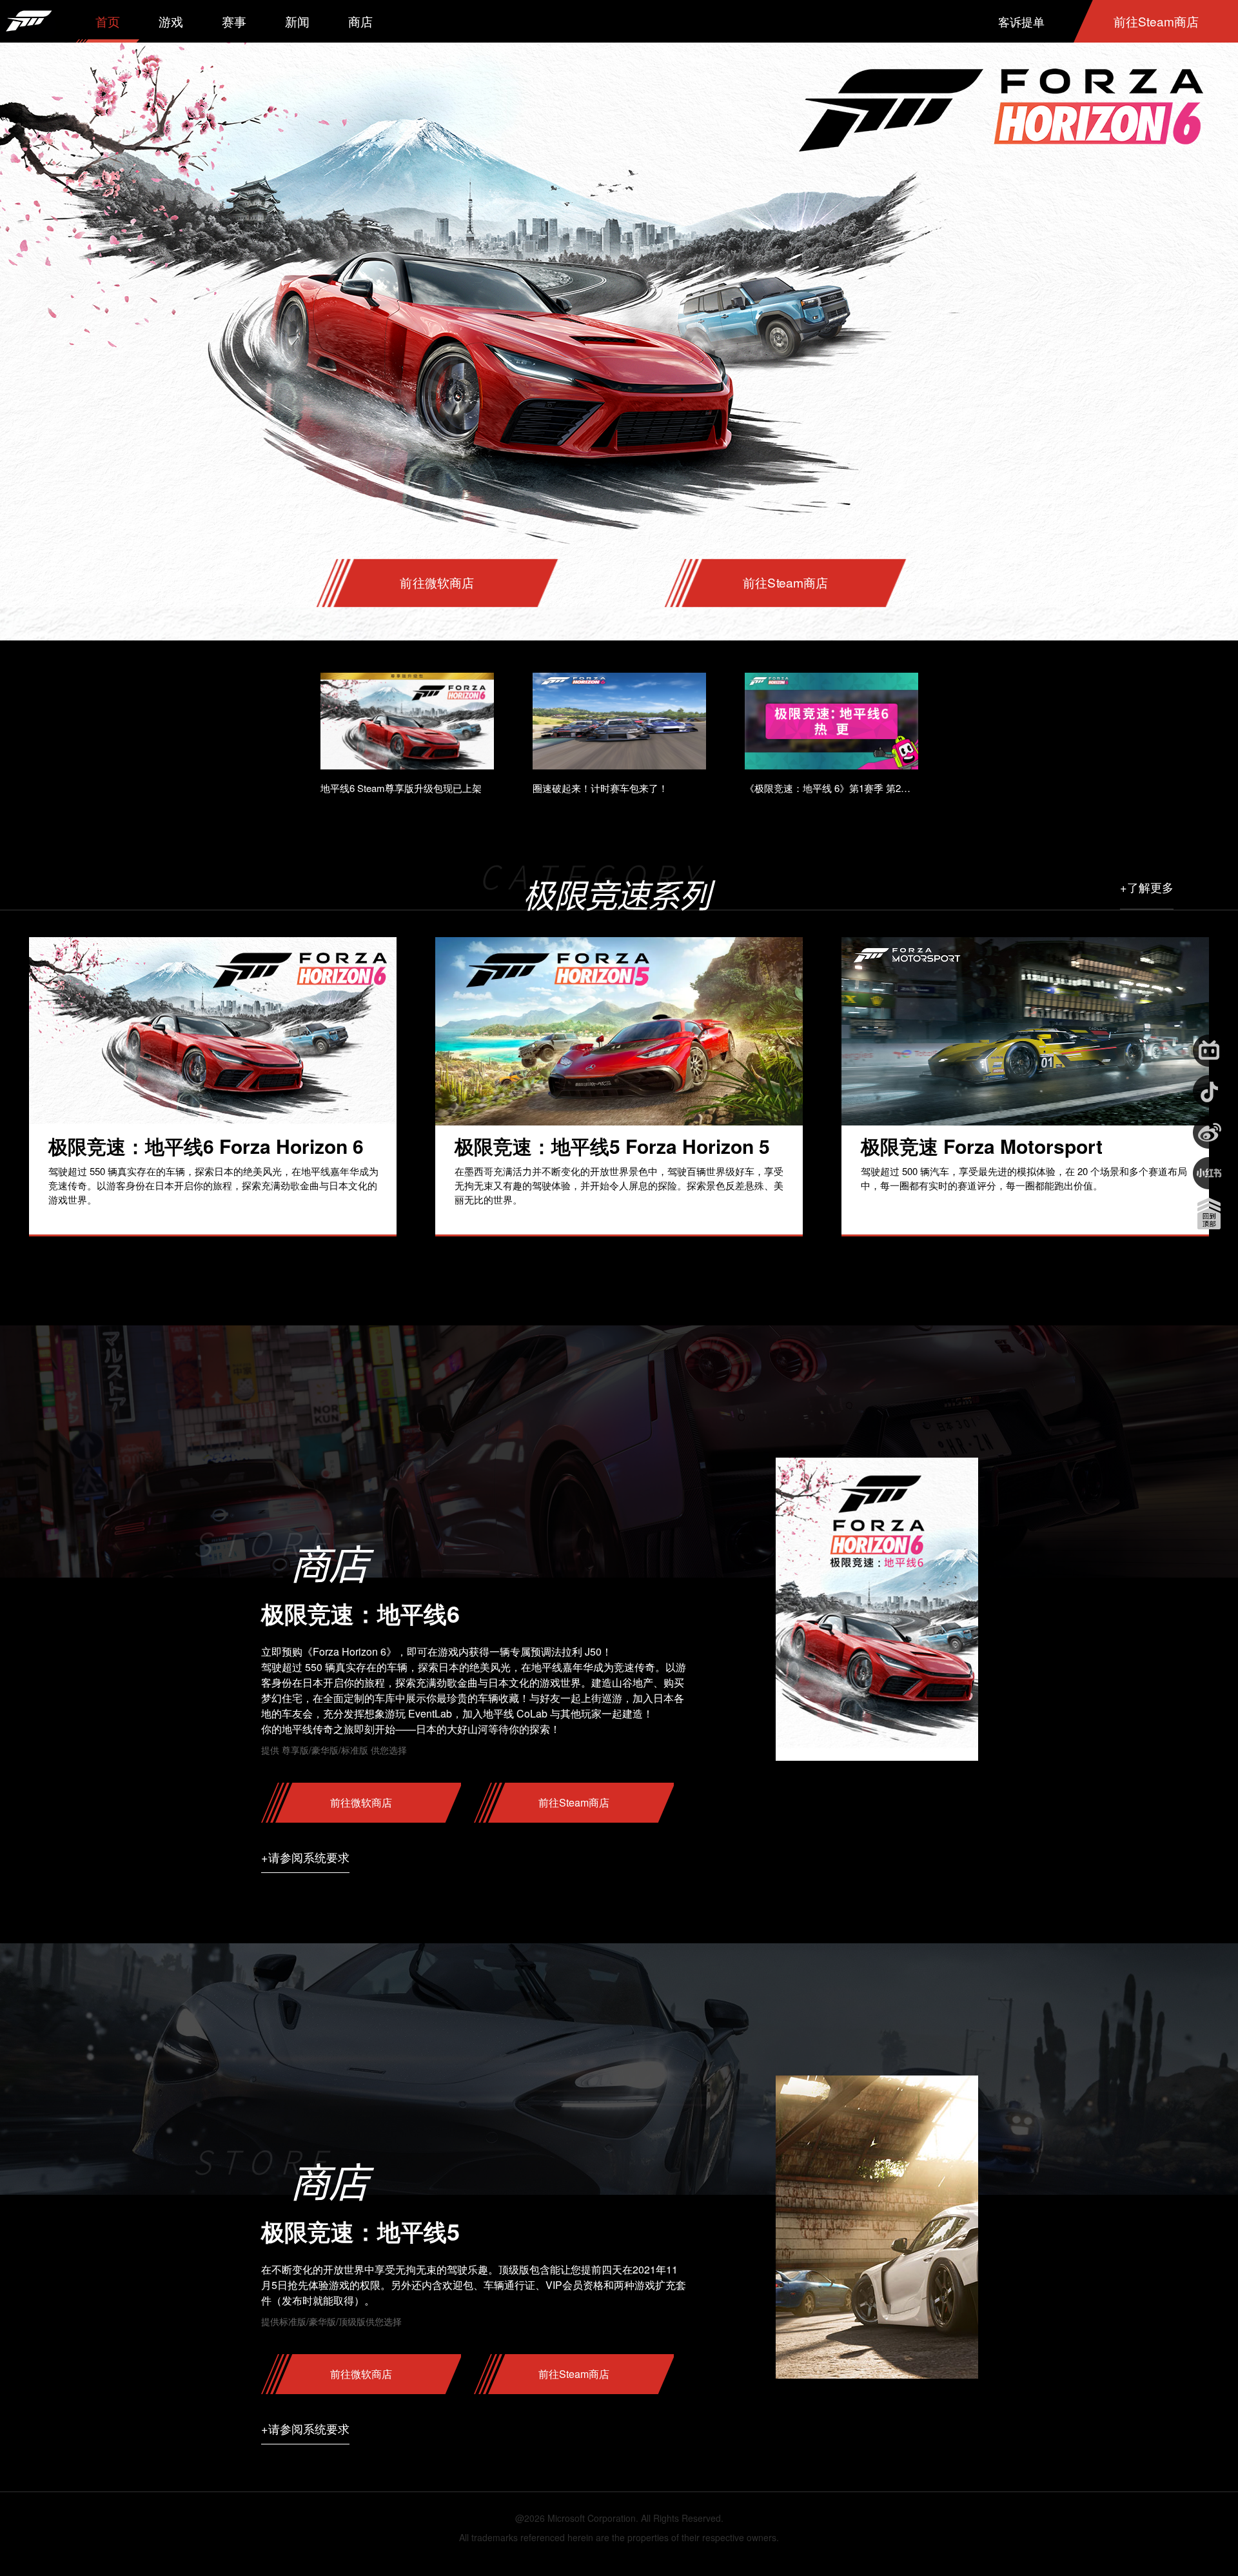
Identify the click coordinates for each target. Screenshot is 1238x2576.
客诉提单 (1021, 21)
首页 (108, 21)
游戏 (171, 21)
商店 (360, 21)
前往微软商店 (437, 583)
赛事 (234, 21)
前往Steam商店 (1156, 21)
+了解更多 (1147, 887)
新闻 (297, 21)
